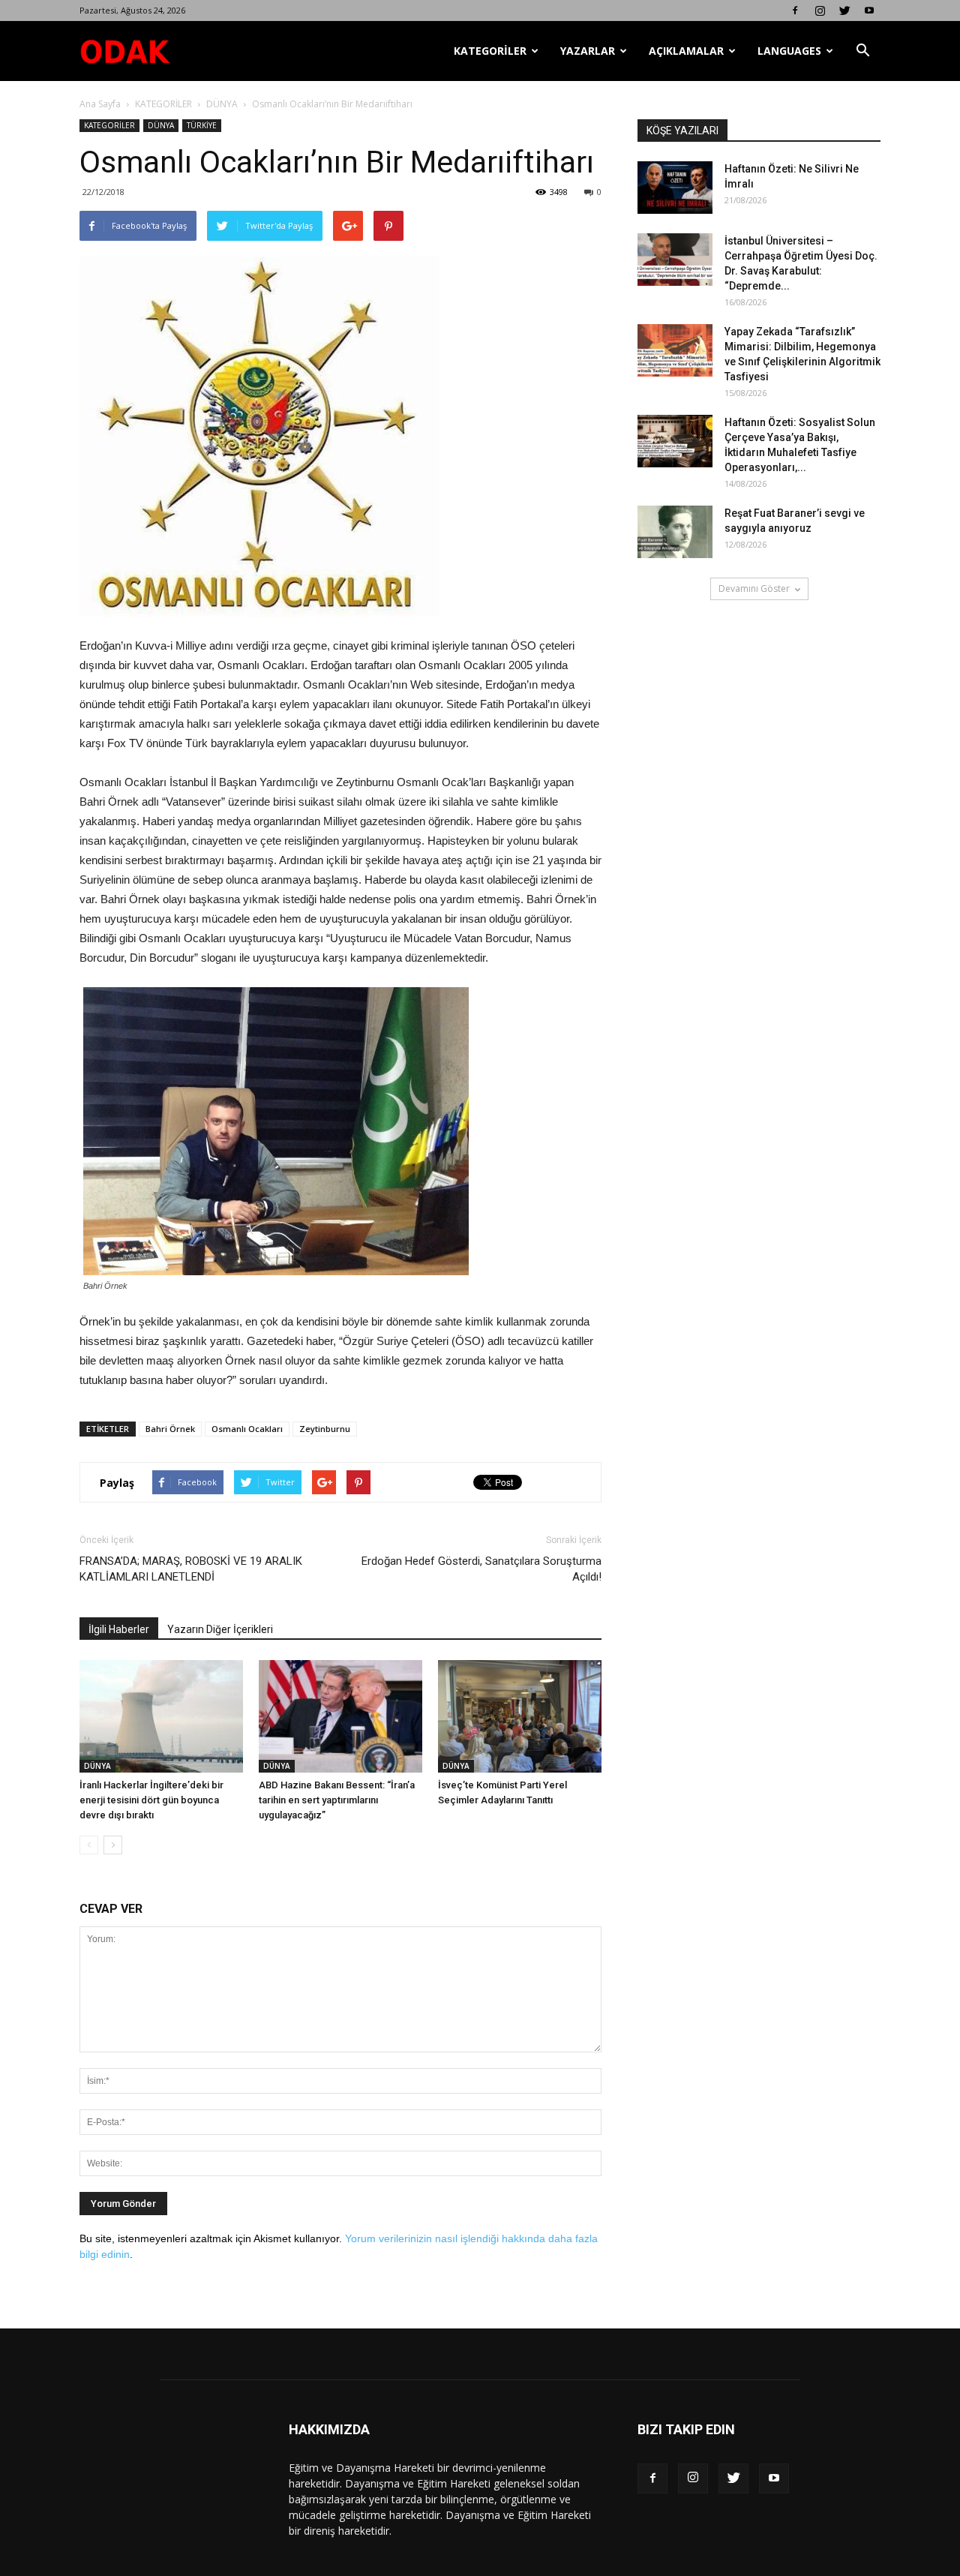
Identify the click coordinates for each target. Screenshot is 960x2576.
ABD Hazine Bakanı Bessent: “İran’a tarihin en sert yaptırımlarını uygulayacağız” (337, 1800)
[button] (862, 51)
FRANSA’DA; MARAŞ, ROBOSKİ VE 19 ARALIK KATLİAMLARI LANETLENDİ (191, 1569)
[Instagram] (820, 11)
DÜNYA (222, 104)
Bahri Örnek (170, 1429)
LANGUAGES (789, 51)
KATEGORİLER (490, 51)
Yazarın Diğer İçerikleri (220, 1629)
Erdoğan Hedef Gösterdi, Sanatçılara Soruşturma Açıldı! (481, 1569)
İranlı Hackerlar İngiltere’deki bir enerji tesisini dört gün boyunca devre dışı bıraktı (151, 1800)
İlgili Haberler (119, 1629)
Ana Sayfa (100, 104)
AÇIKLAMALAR (686, 51)
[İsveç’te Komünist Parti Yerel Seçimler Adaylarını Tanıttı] (520, 1716)
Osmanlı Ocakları (247, 1429)
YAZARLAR (588, 51)
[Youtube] (869, 11)
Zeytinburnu (325, 1429)
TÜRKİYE (202, 125)
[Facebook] (795, 11)
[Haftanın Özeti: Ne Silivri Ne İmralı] (675, 188)
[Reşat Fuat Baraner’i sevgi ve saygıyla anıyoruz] (675, 532)
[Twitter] (844, 11)
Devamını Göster (754, 588)
